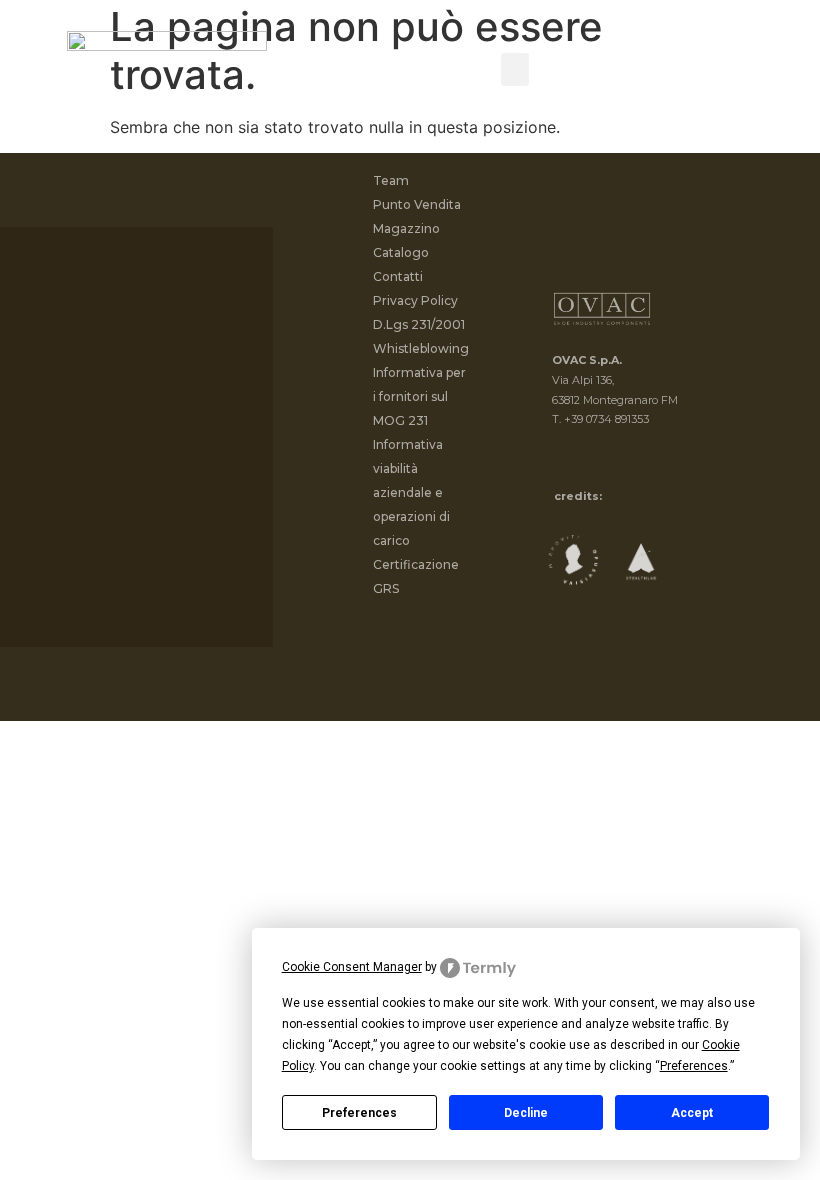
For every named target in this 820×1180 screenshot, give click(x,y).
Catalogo (401, 252)
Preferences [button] (694, 1066)
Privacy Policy (415, 300)
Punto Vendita (417, 204)
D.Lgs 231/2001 (419, 324)
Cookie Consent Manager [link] (352, 967)
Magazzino (406, 228)
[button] (515, 69)
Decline (526, 1113)
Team (391, 180)
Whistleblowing (421, 348)
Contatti (398, 276)
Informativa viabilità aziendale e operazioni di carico (411, 492)
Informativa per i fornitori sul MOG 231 (419, 396)
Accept (692, 1113)
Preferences (359, 1113)
